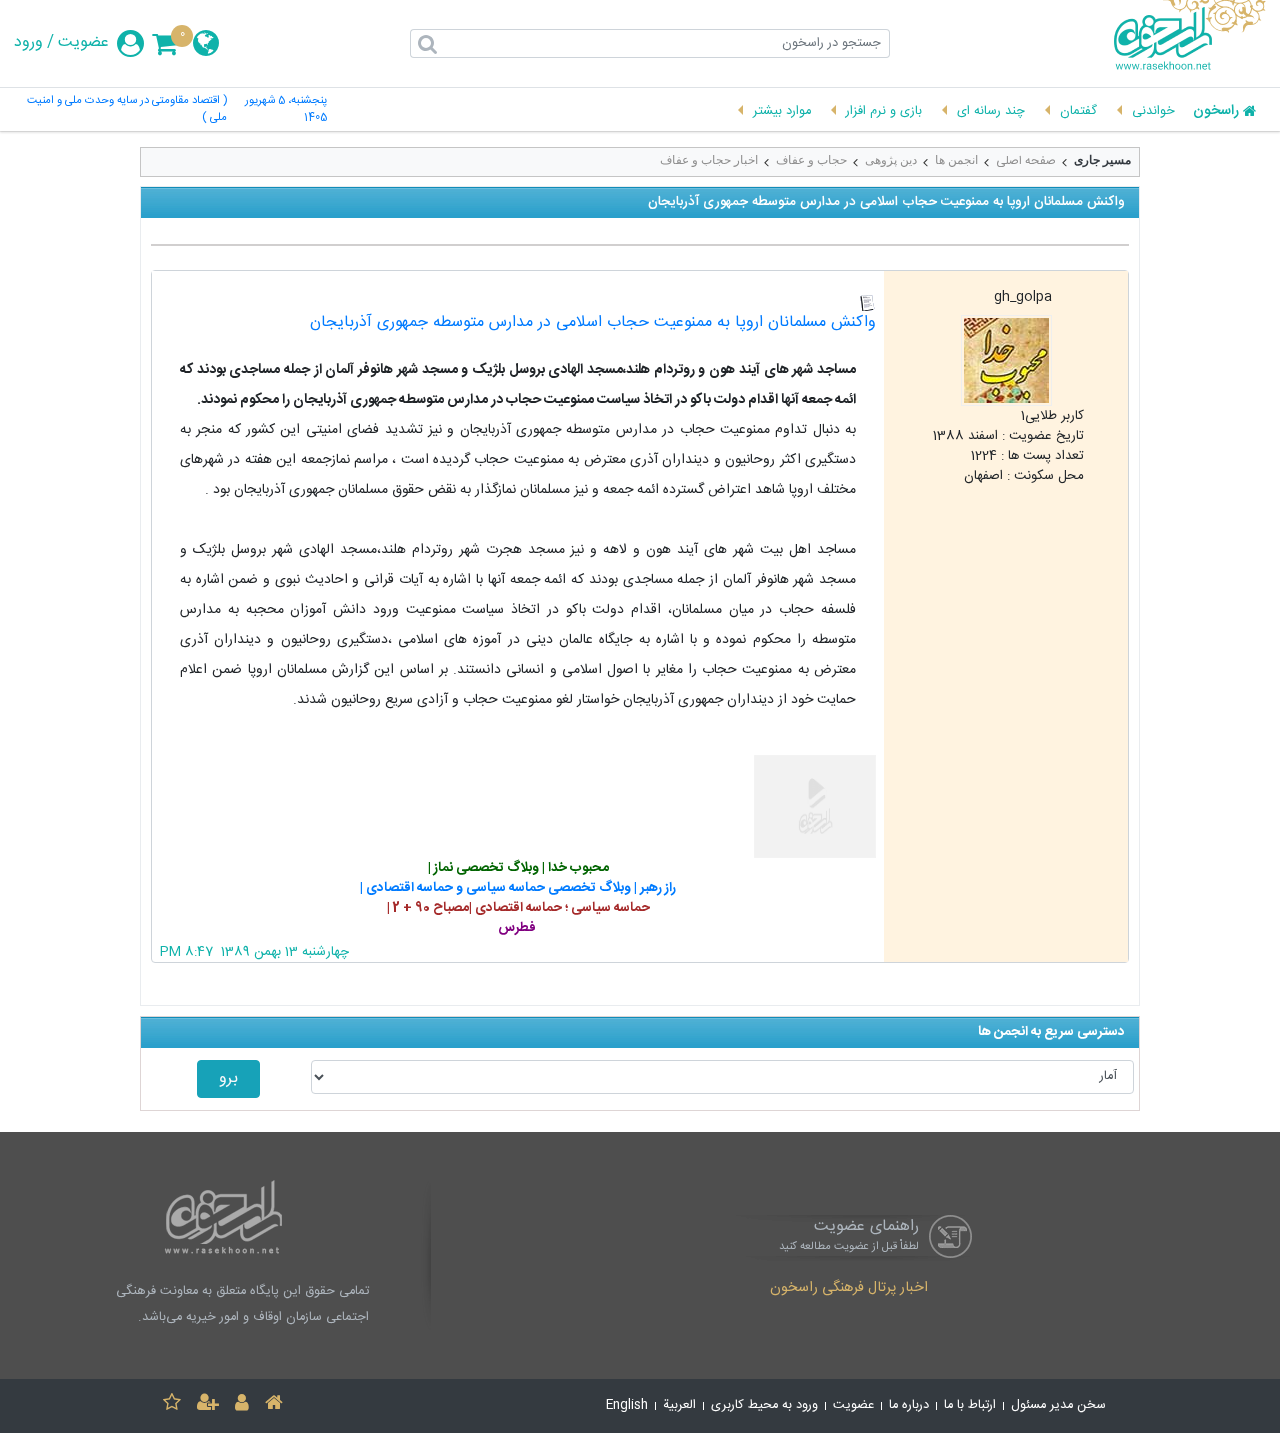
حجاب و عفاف (811, 160)
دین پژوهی (891, 160)
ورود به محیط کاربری (764, 1405)
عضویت (83, 43)
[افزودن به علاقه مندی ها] (172, 1405)
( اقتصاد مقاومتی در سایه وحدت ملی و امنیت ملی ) (126, 110)
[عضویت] (208, 1405)
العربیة (679, 1405)
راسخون (1216, 112)
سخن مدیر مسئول (1058, 1405)
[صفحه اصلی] (274, 1405)
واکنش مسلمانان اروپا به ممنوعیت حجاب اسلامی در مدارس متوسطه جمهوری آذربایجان (593, 322)
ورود (28, 43)
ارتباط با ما (970, 1405)
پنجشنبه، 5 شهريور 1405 (286, 110)
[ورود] (242, 1405)
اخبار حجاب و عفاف (709, 160)
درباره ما (909, 1405)
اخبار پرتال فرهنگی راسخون (849, 1289)
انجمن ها (956, 160)
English (627, 1405)
